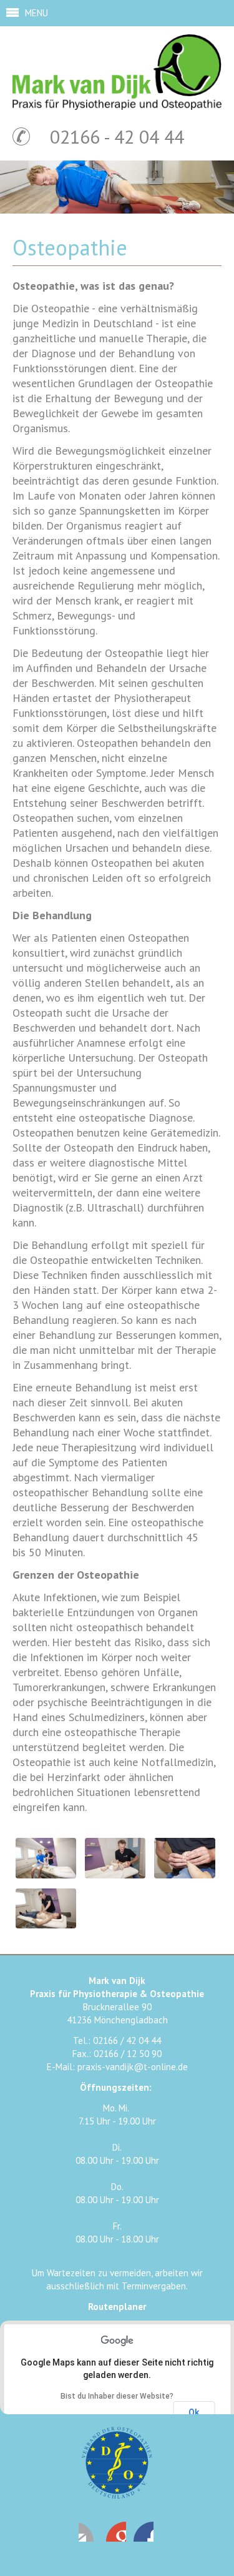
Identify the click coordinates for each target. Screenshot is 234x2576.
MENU (37, 13)
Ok (194, 2412)
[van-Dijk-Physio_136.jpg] (46, 1875)
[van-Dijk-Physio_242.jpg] (46, 1925)
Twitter (116, 2532)
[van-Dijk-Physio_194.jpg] (115, 1875)
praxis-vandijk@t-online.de (133, 2067)
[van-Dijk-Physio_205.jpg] (184, 1875)
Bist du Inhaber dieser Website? (117, 2396)
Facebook (89, 2532)
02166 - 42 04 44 (117, 136)
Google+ (144, 2532)
